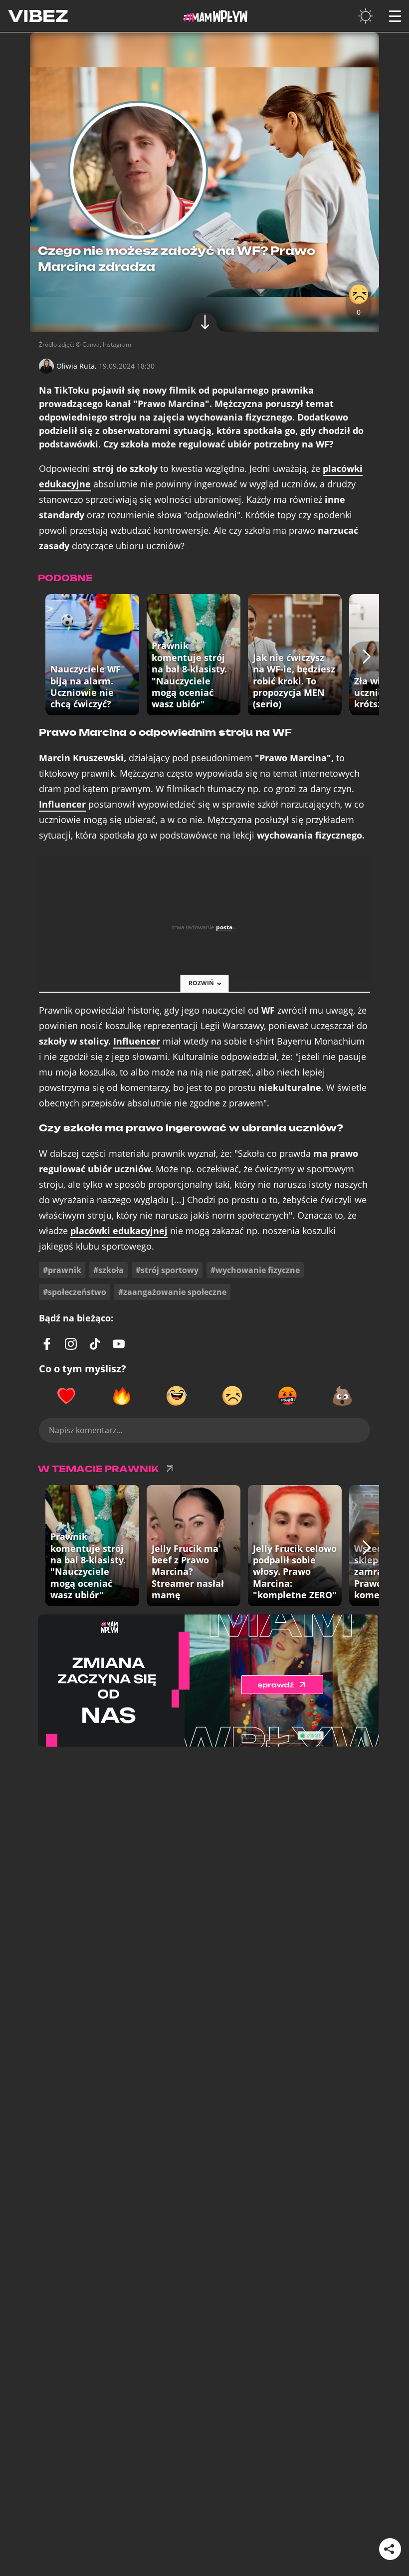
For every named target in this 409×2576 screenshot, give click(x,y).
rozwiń (201, 983)
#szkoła (108, 1270)
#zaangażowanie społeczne (172, 1292)
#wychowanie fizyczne (255, 1270)
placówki (119, 1231)
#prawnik (62, 1270)
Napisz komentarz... (86, 1430)
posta (224, 927)
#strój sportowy (167, 1270)
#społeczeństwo (75, 1292)
